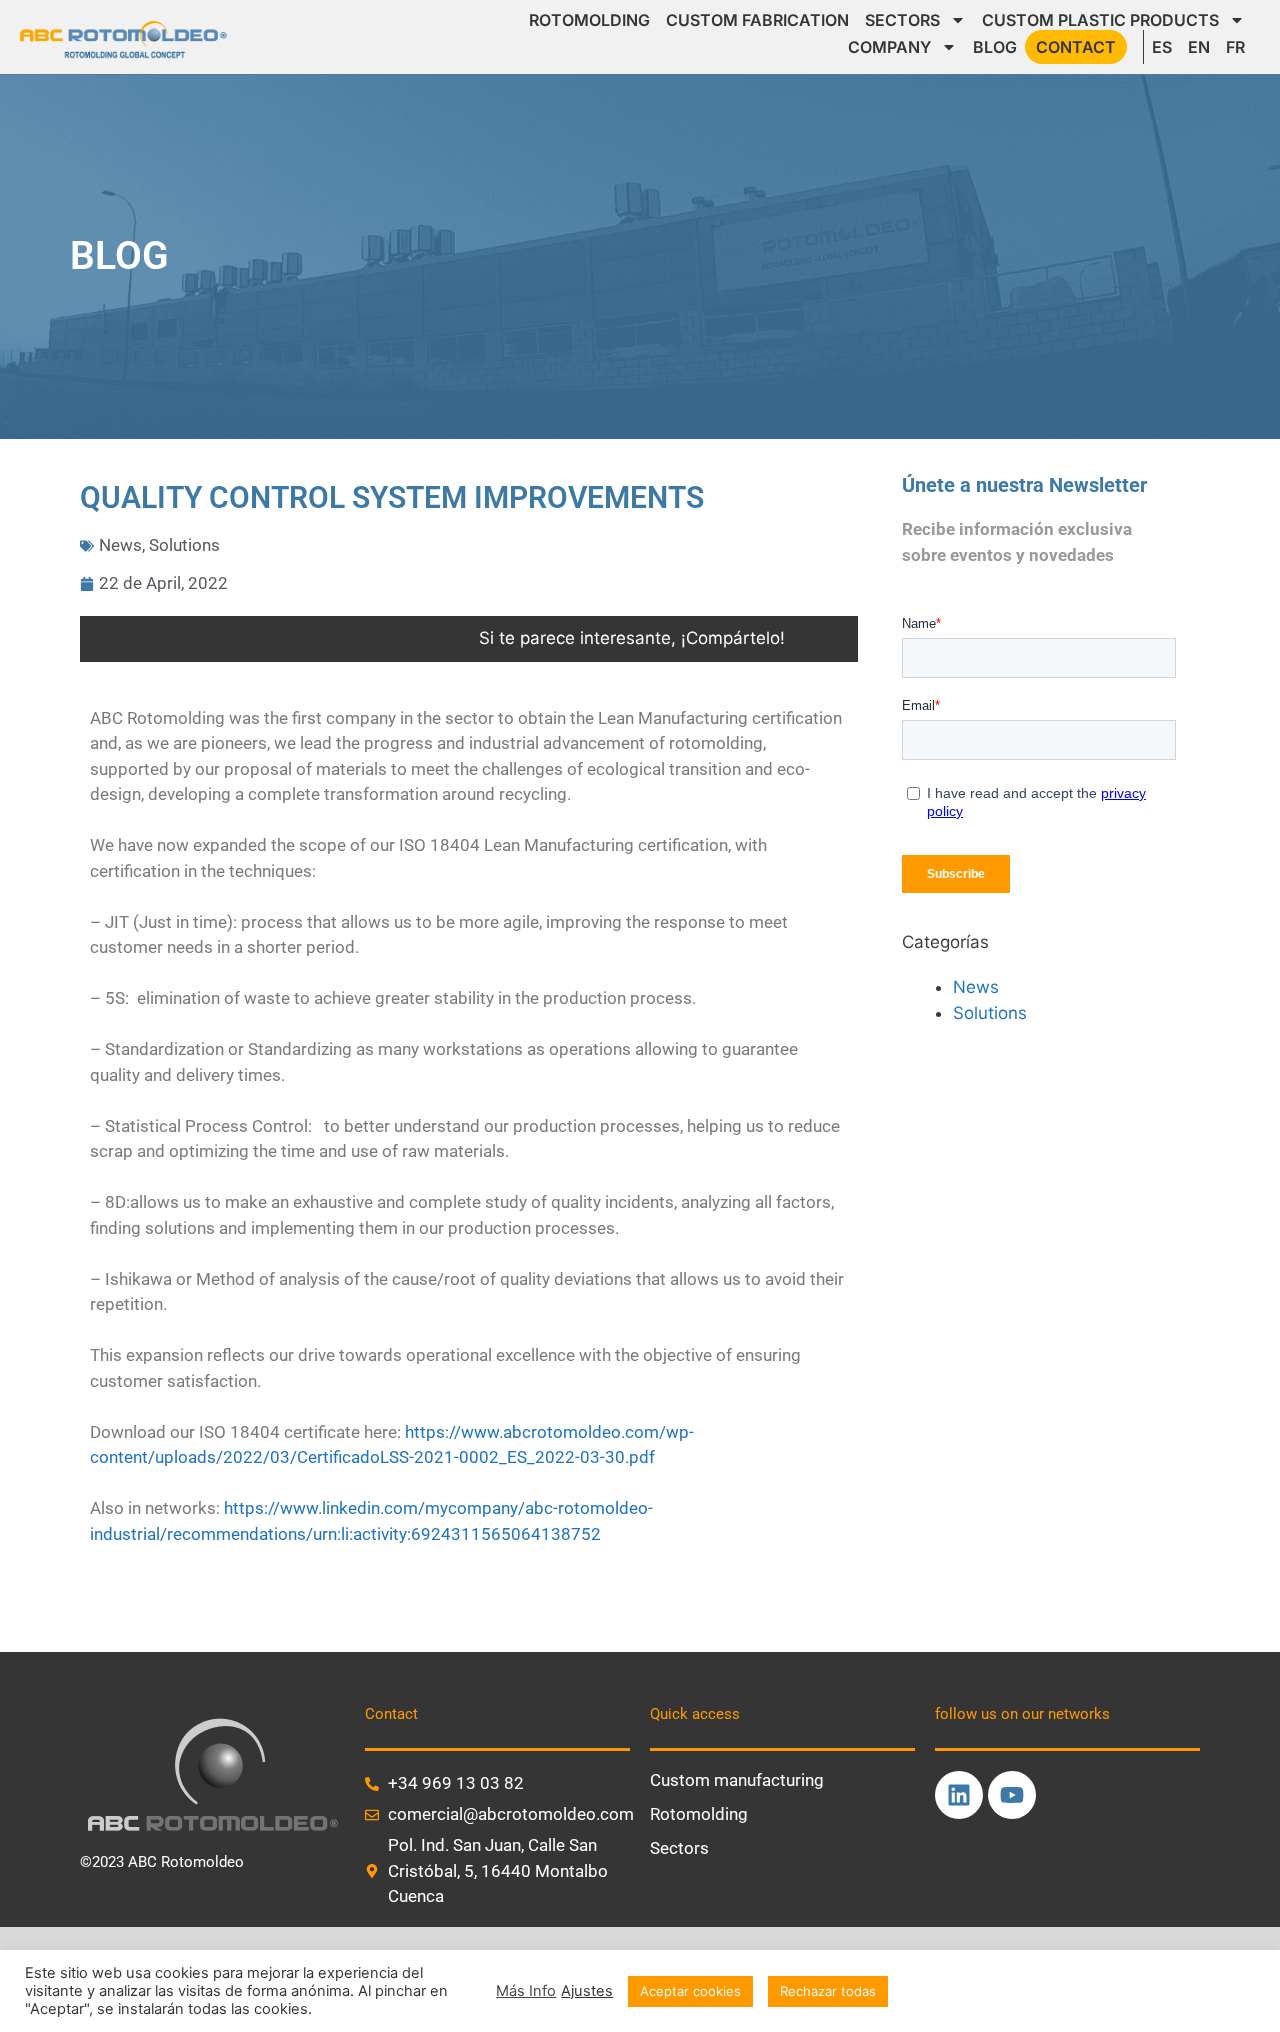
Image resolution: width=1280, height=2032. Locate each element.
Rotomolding (589, 20)
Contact (1076, 47)
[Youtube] (1012, 1795)
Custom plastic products (1100, 20)
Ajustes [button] (587, 1991)
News (120, 545)
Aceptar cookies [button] (690, 1991)
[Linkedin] (959, 1795)
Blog (995, 47)
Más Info (526, 1991)
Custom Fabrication (757, 20)
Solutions (184, 545)
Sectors (902, 20)
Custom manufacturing (737, 1780)
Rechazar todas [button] (828, 1991)
